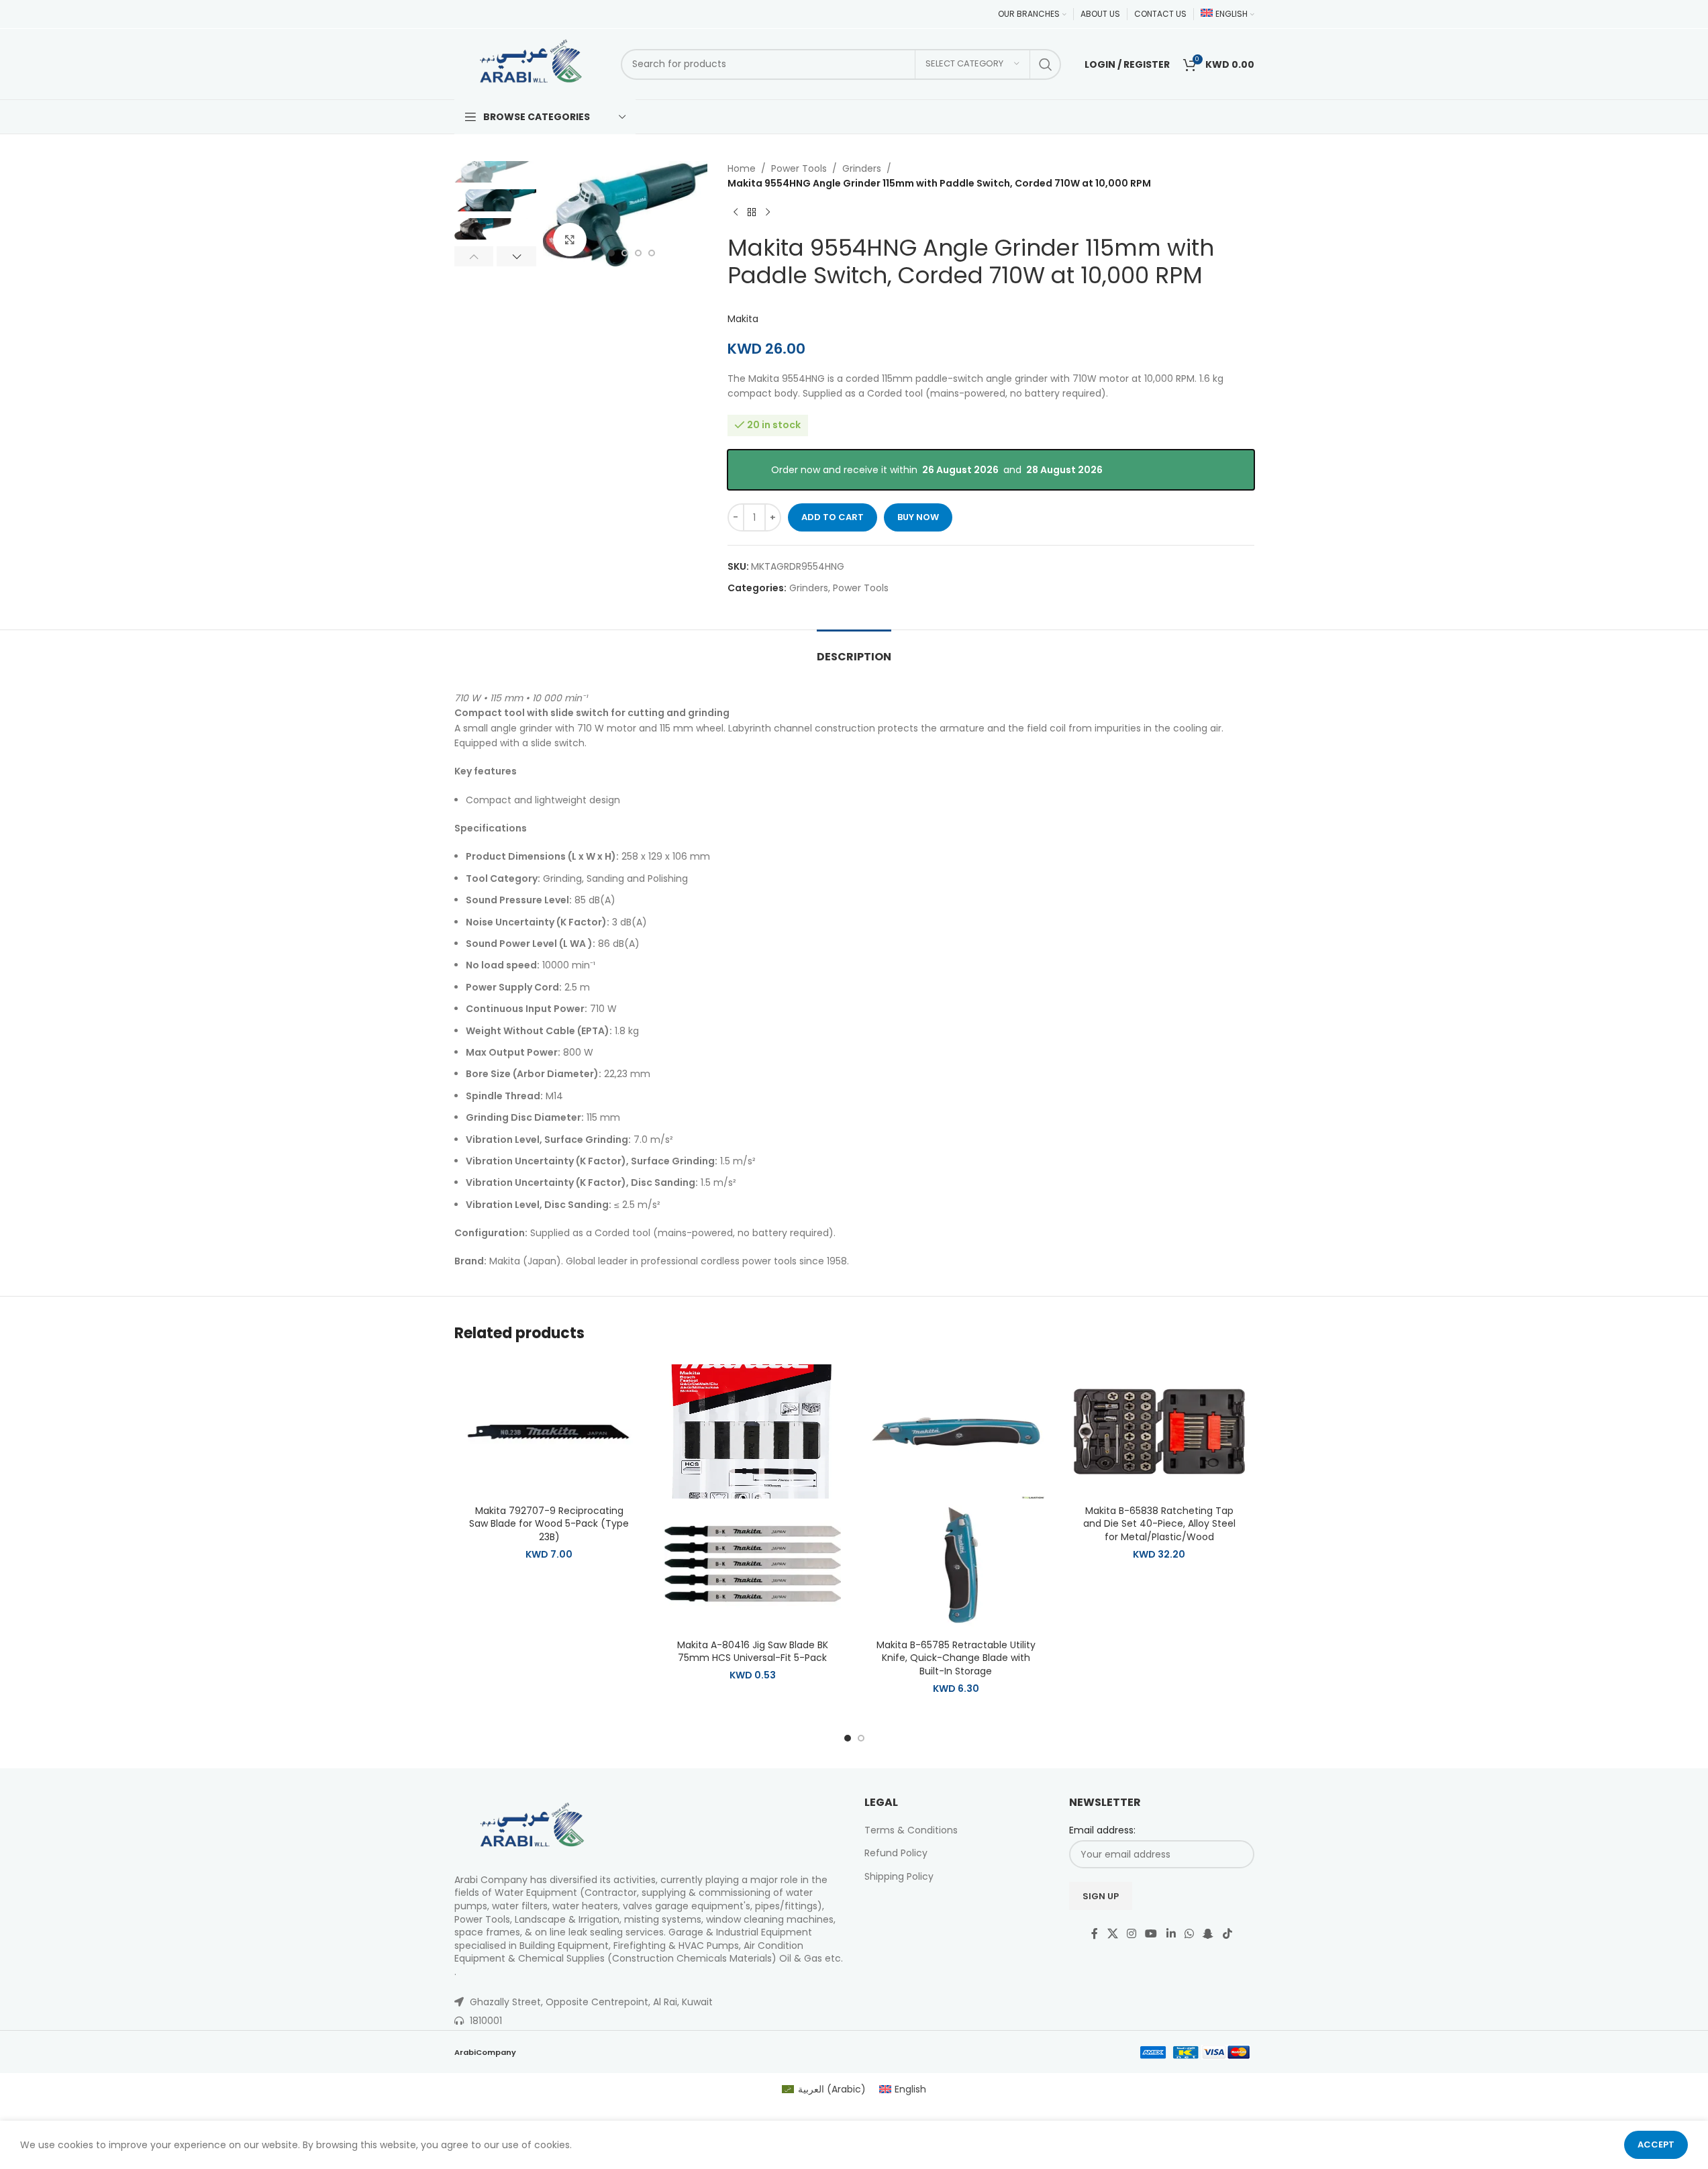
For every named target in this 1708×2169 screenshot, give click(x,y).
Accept (1656, 2145)
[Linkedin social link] (1171, 1934)
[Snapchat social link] (1208, 1934)
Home (742, 168)
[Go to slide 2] (625, 253)
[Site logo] (531, 63)
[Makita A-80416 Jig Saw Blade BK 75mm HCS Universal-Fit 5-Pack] (753, 1431)
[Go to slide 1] (611, 253)
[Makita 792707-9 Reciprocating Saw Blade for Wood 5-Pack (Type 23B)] (549, 1431)
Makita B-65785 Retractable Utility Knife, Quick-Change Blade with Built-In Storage (956, 1658)
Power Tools (799, 168)
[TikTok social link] (1227, 1934)
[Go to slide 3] (638, 253)
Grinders (862, 168)
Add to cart (833, 517)
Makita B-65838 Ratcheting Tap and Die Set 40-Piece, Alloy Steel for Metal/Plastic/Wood (1159, 1524)
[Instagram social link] (1131, 1934)
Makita (743, 319)
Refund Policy (896, 1853)
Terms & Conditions (911, 1830)
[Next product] (768, 213)
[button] (474, 256)
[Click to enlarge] (570, 240)
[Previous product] (736, 213)
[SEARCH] (1046, 64)
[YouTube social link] (1151, 1934)
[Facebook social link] (1095, 1934)
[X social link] (1112, 1934)
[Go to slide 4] (652, 253)
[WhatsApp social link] (1189, 1934)
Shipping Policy (899, 1876)
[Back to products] (752, 213)
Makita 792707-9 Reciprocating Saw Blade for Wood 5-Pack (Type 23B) (549, 1524)
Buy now (918, 517)
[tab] (854, 650)
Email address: (1102, 1830)
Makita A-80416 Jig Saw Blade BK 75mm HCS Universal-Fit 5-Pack (753, 1652)
